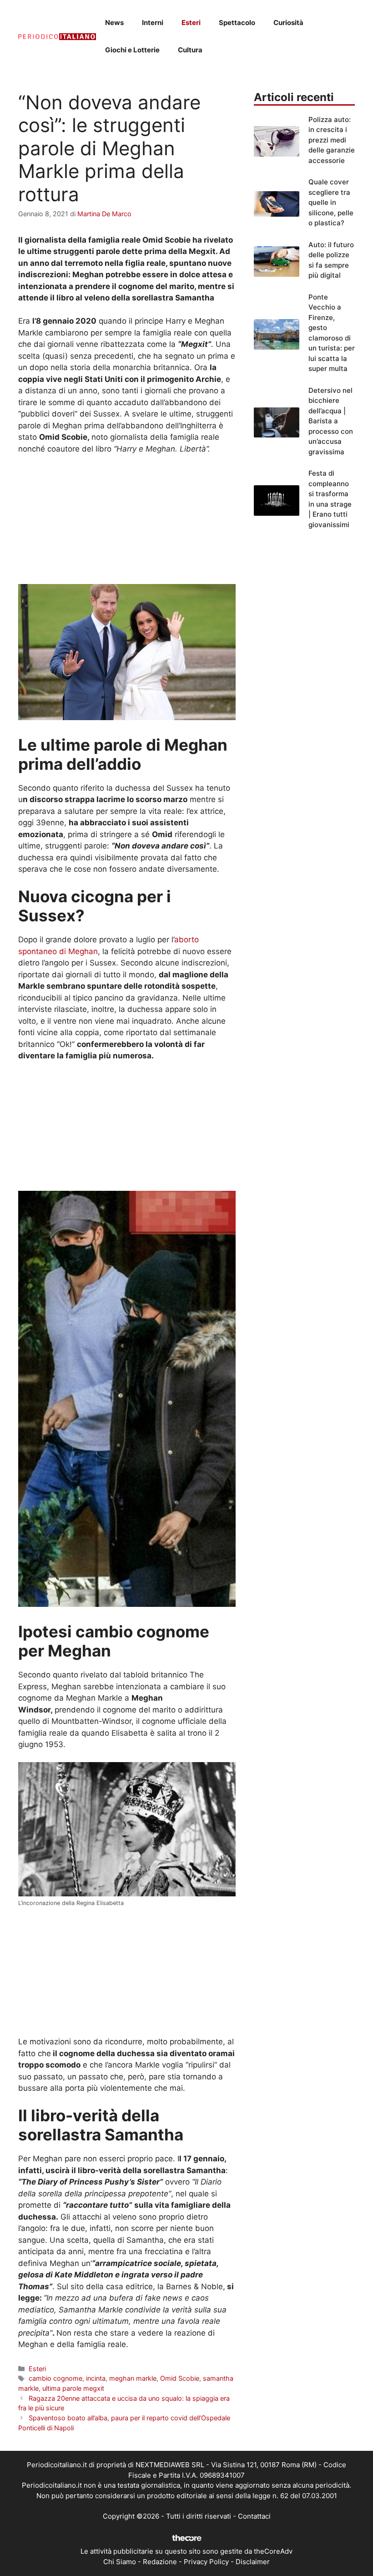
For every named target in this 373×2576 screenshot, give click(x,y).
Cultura (190, 50)
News (114, 23)
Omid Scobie (180, 2378)
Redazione (160, 2562)
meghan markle (133, 2378)
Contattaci (254, 2516)
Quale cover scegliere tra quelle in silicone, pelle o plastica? (331, 202)
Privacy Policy (206, 2562)
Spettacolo (237, 23)
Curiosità (288, 23)
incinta (96, 2378)
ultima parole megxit (73, 2388)
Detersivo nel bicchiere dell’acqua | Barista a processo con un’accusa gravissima (331, 421)
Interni (153, 23)
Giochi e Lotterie (132, 50)
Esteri (191, 23)
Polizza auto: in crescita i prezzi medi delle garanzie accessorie (332, 140)
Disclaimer (253, 2562)
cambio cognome (55, 2378)
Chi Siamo (120, 2562)
